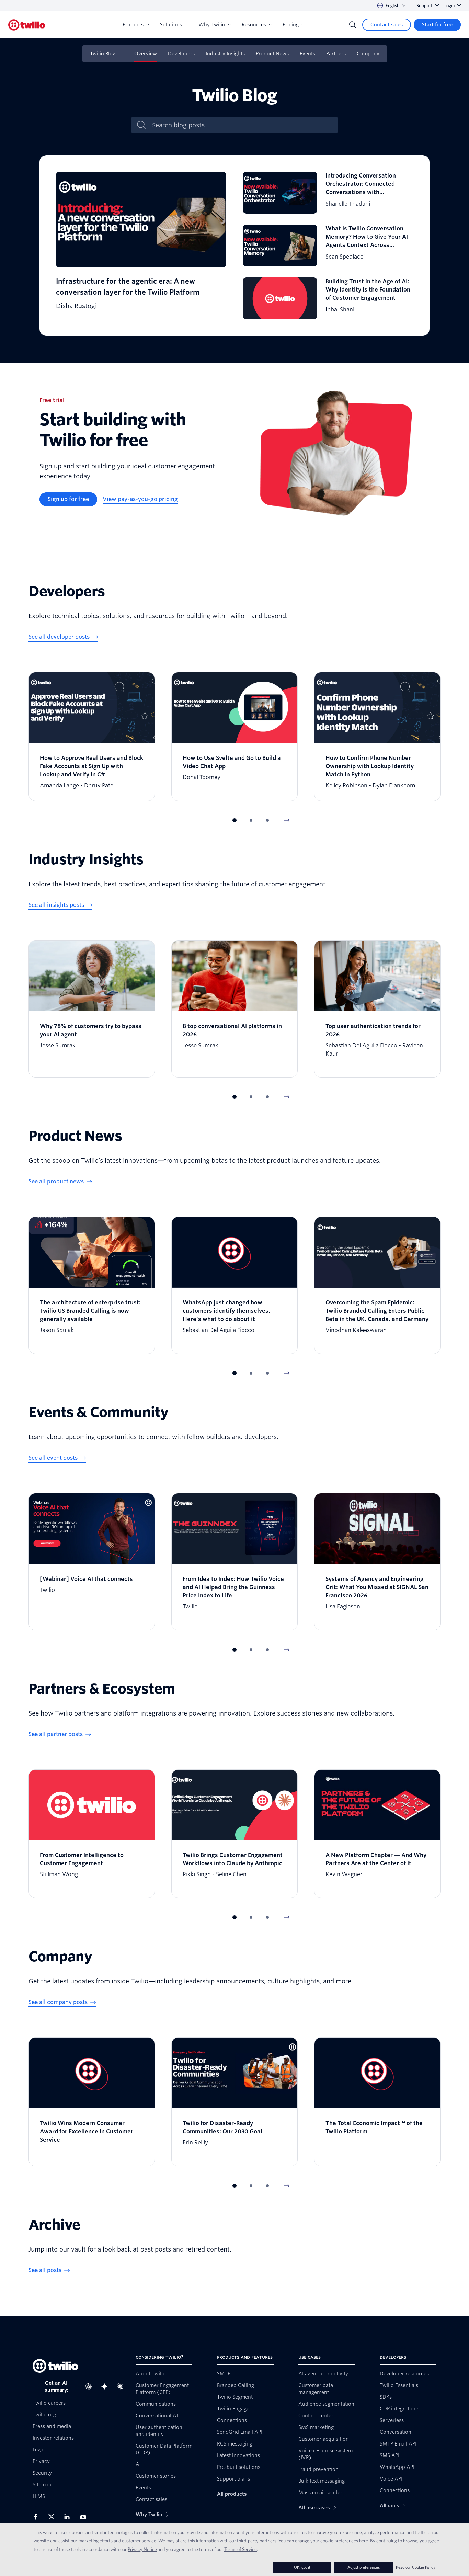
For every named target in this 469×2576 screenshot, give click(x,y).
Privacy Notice (142, 2549)
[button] (235, 820)
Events (307, 54)
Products (133, 25)
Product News (272, 54)
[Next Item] (287, 820)
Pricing (291, 25)
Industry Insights (225, 54)
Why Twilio (212, 25)
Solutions (171, 25)
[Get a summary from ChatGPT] (91, 2386)
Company (368, 54)
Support (425, 6)
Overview (146, 54)
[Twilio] (27, 25)
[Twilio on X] (54, 2517)
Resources (254, 25)
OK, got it (302, 2567)
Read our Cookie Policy (416, 2567)
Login (449, 6)
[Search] (353, 25)
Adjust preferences (364, 2567)
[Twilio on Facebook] (38, 2517)
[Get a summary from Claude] (122, 2386)
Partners (336, 54)
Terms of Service (241, 2549)
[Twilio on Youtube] (85, 2517)
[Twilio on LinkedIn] (69, 2517)
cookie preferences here (344, 2541)
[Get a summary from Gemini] (106, 2386)
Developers (181, 54)
